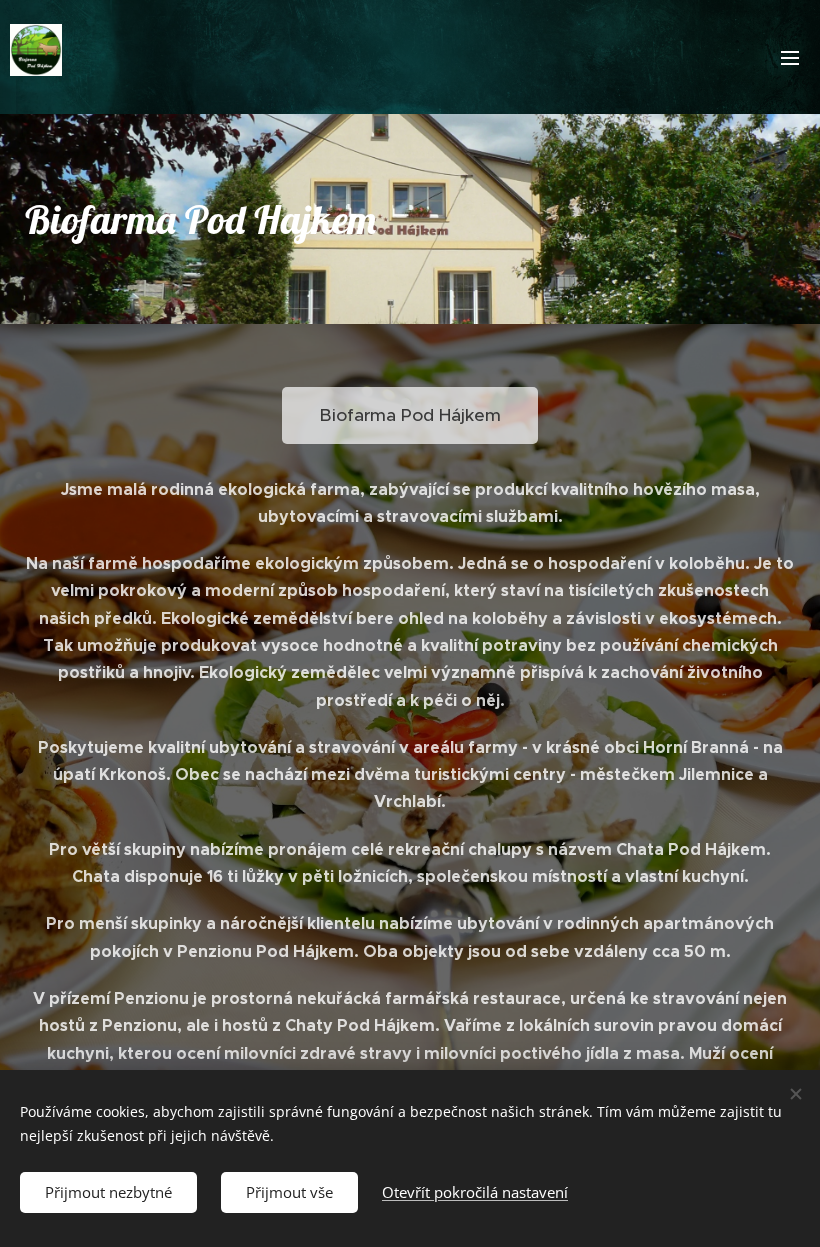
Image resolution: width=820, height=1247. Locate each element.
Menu (790, 57)
